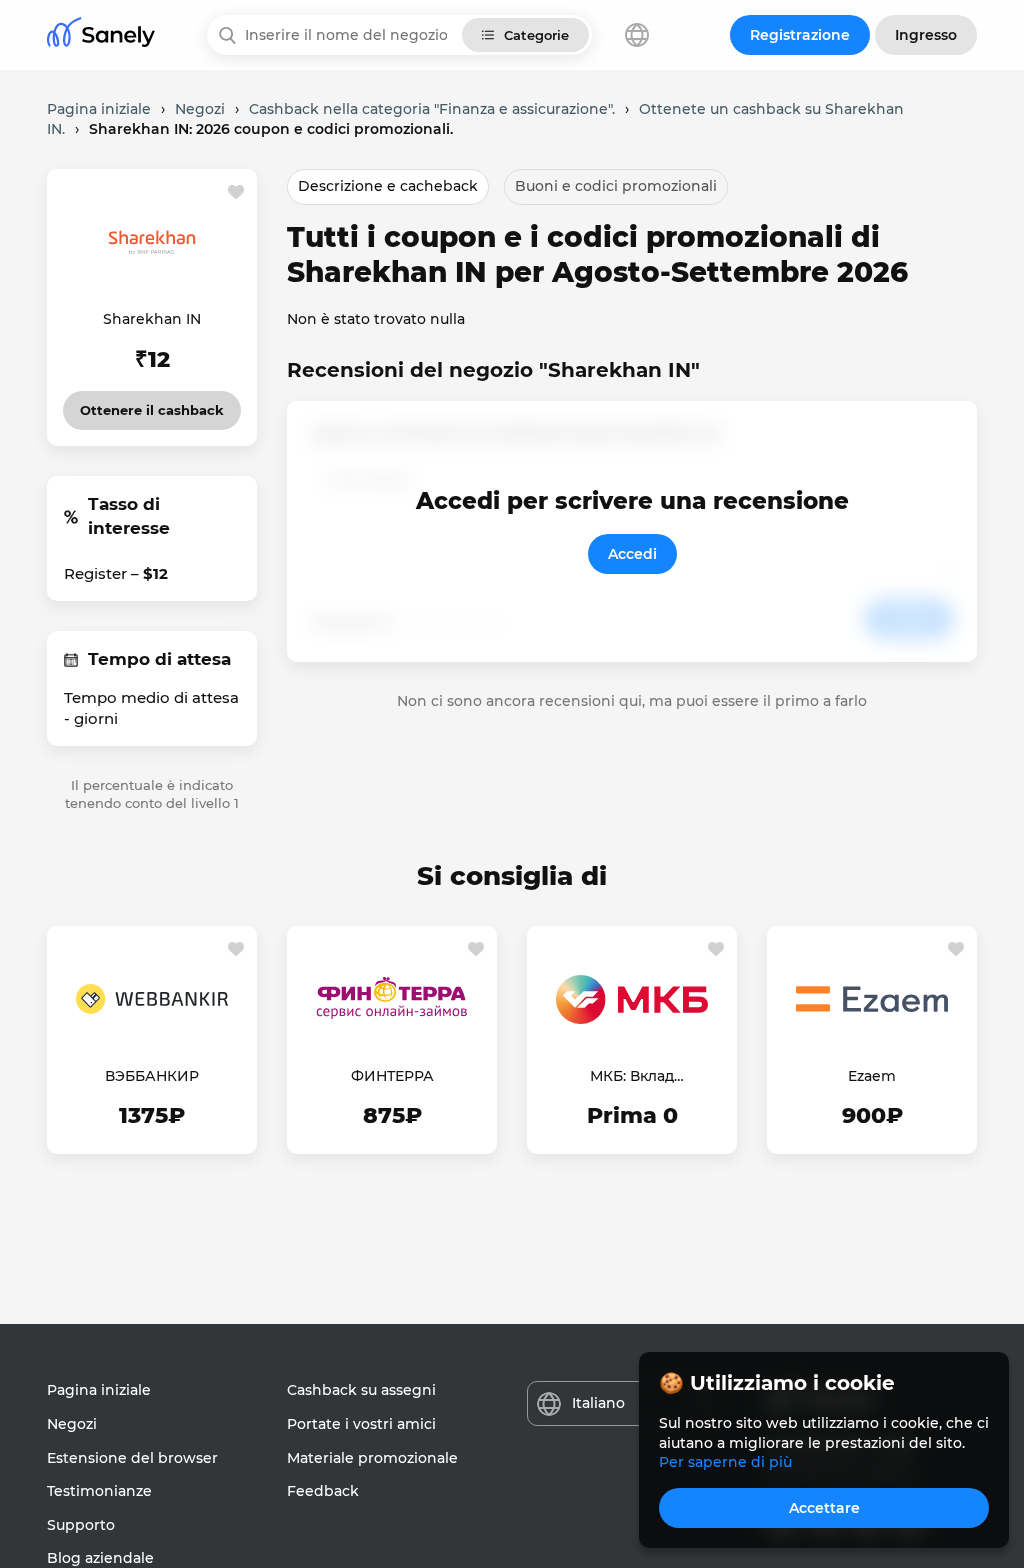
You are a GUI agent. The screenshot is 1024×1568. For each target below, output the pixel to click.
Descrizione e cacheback (388, 186)
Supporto (81, 1525)
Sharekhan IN (152, 319)
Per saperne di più (725, 1462)
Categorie (536, 35)
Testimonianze (99, 1491)
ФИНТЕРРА (392, 1076)
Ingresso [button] (926, 35)
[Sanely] (101, 35)
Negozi (72, 1424)
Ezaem (872, 1076)
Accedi (632, 554)
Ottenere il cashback (152, 404)
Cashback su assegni (361, 1390)
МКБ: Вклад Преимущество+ (632, 1077)
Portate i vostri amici (361, 1424)
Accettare (824, 1508)
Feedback (323, 1491)
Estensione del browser (132, 1458)
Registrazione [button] (800, 35)
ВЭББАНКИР (152, 1076)
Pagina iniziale (99, 1390)
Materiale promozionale (372, 1458)
